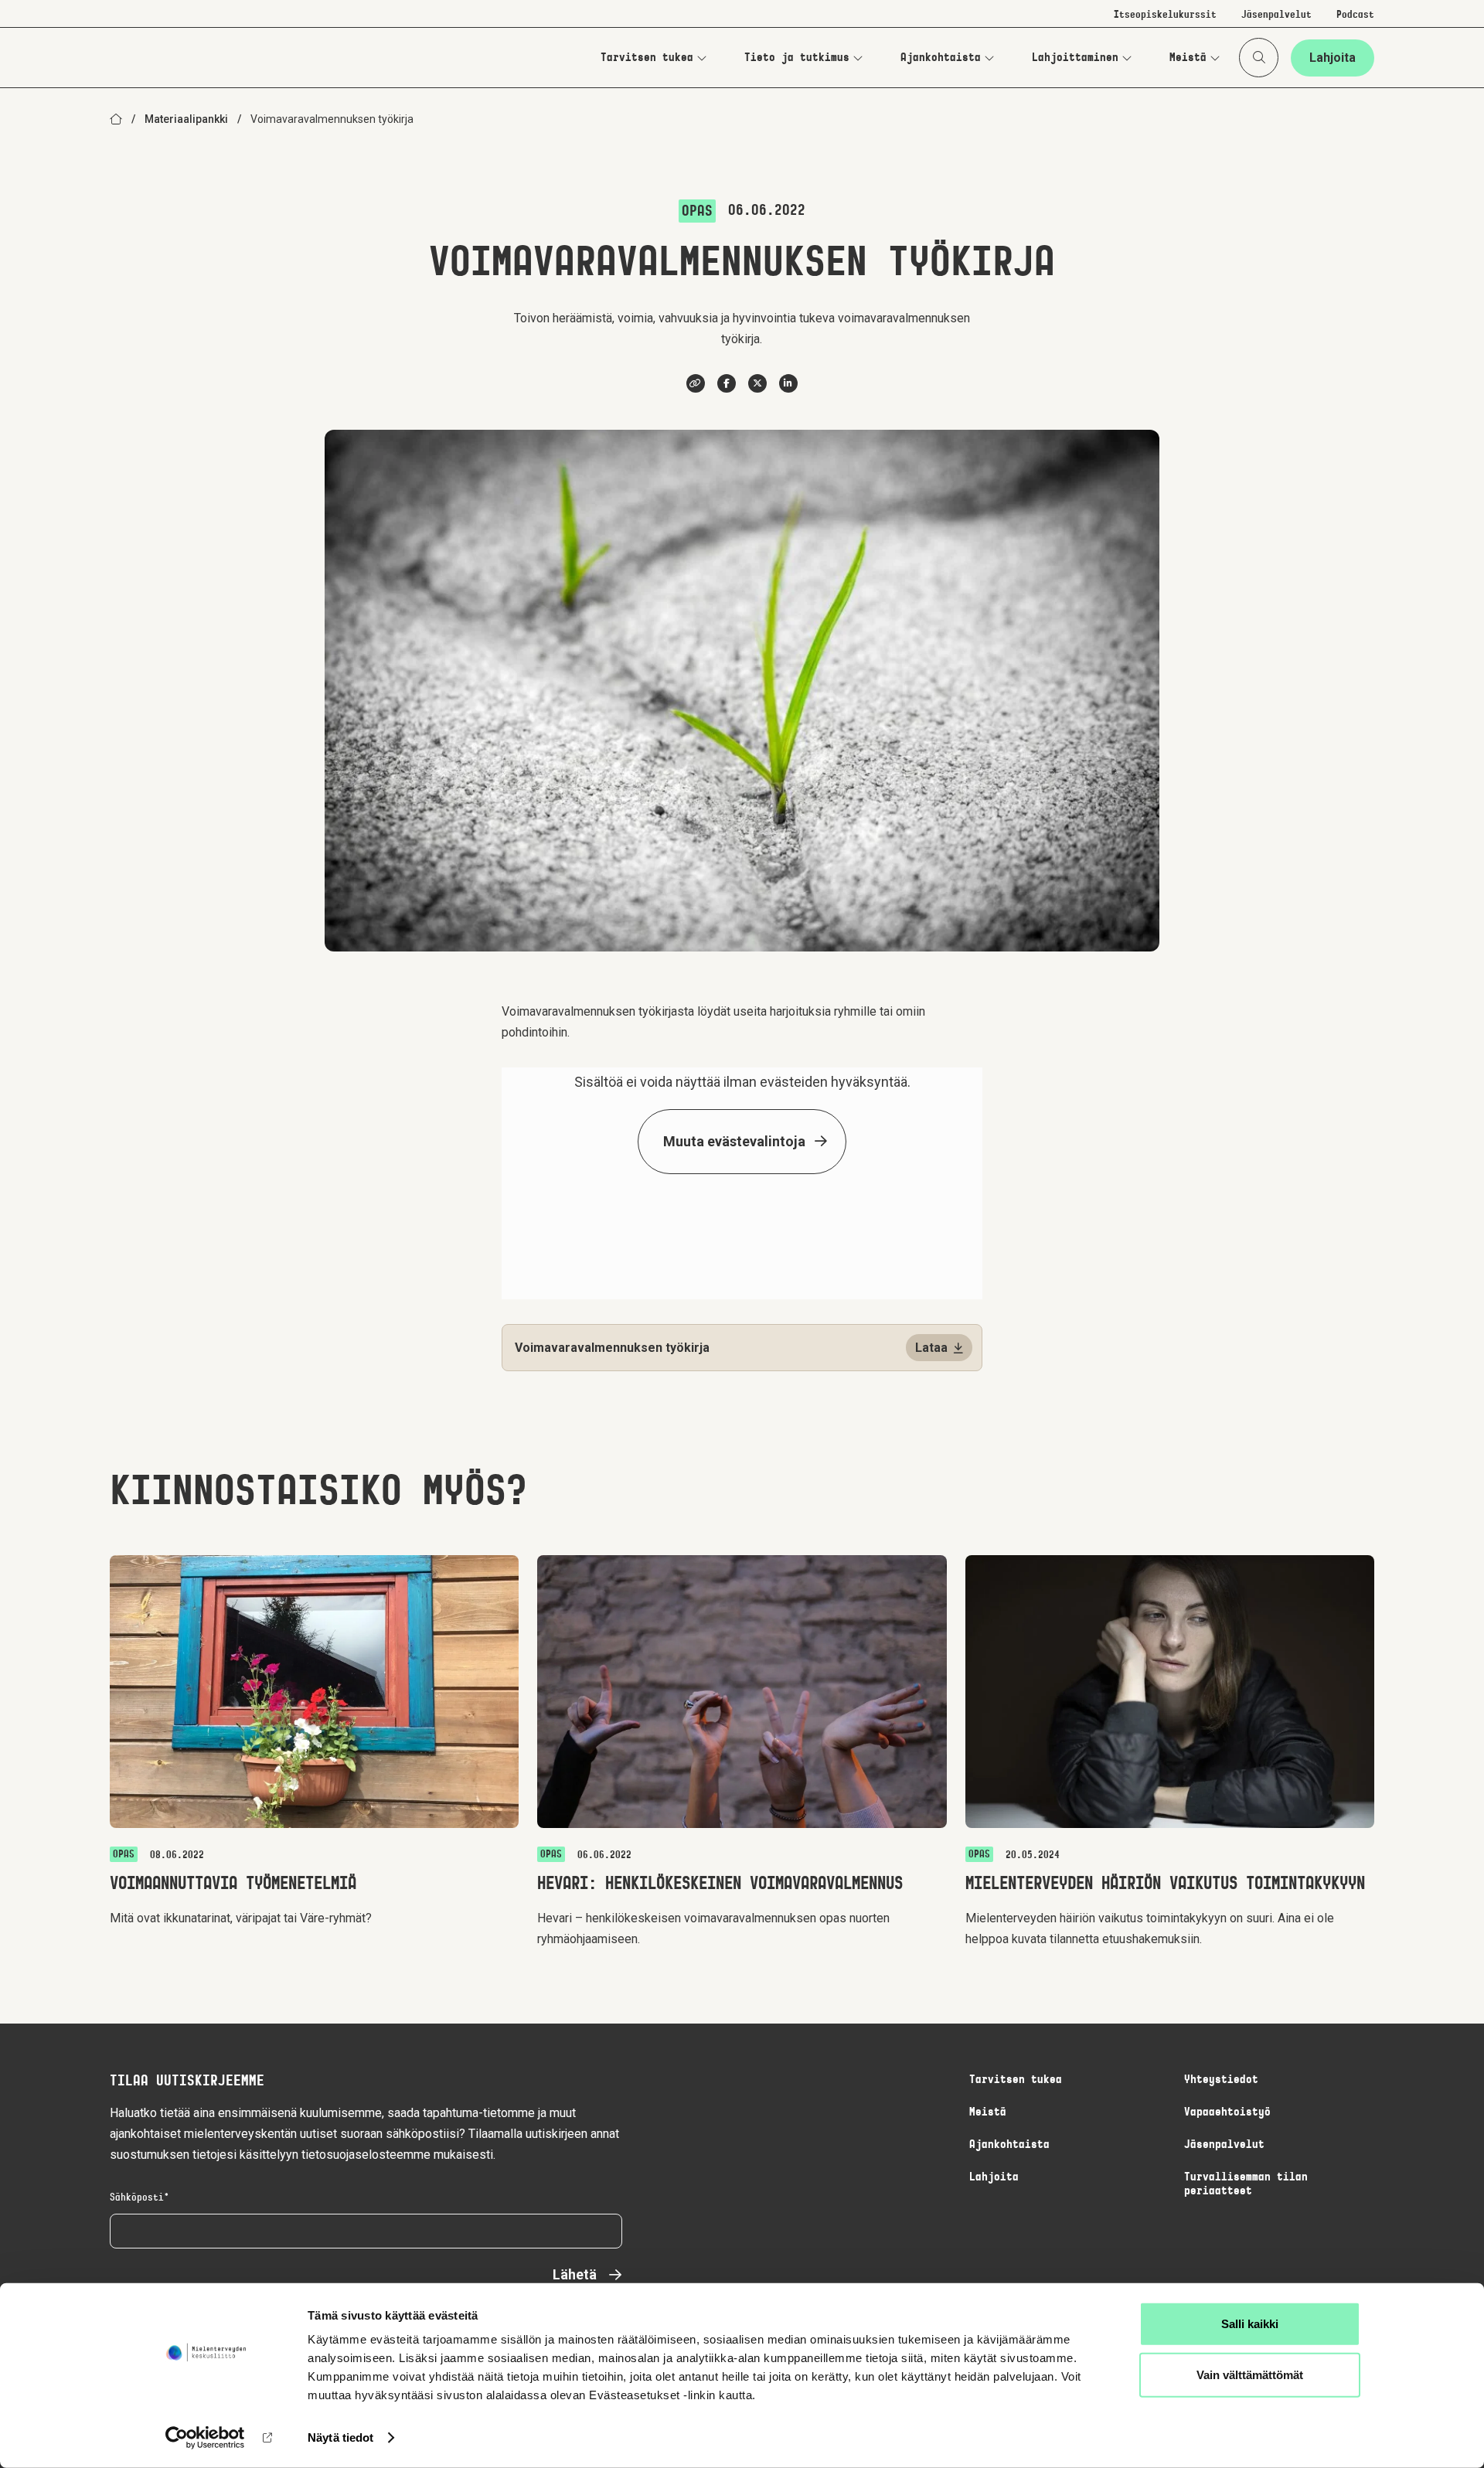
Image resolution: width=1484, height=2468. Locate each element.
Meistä (1188, 58)
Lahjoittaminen (1075, 58)
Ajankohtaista (941, 58)
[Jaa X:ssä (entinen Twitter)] (757, 383)
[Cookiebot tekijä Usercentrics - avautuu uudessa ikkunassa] (205, 2438)
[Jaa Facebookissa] (727, 383)
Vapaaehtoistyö (1227, 2112)
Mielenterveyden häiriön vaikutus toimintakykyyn (1165, 1884)
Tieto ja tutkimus (797, 58)
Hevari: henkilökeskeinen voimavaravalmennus (720, 1884)
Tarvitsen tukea (647, 58)
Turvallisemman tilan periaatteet (1246, 2184)
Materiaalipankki (186, 119)
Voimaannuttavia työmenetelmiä (233, 1884)
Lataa (931, 1348)
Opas (697, 212)
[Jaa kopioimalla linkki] (696, 383)
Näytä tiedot (340, 2437)
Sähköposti (137, 2198)
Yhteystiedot (1221, 2080)
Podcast (1355, 15)
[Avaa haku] (1259, 58)
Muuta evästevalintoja (734, 1141)
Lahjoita (1333, 58)
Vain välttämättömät (1250, 2374)
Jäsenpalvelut (1276, 15)
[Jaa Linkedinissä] (788, 383)
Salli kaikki (1250, 2324)
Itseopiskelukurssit (1165, 15)
